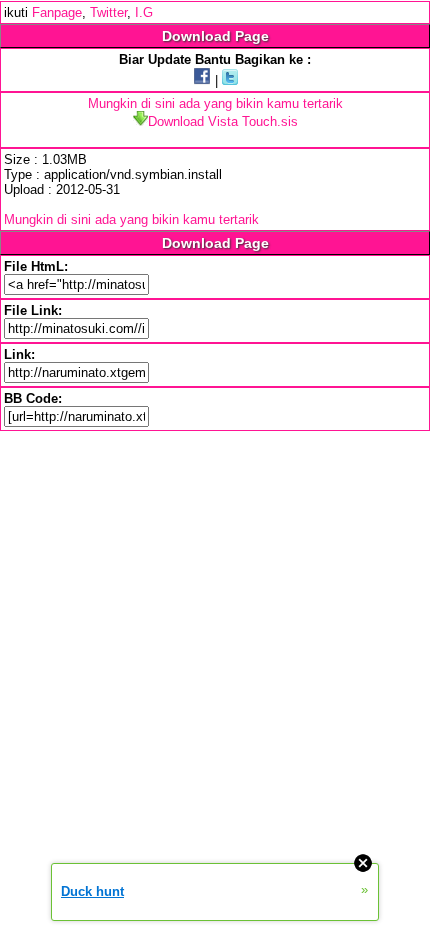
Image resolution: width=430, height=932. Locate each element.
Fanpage (57, 12)
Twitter (108, 12)
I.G (144, 12)
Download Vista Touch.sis (223, 121)
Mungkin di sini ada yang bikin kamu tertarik (215, 103)
